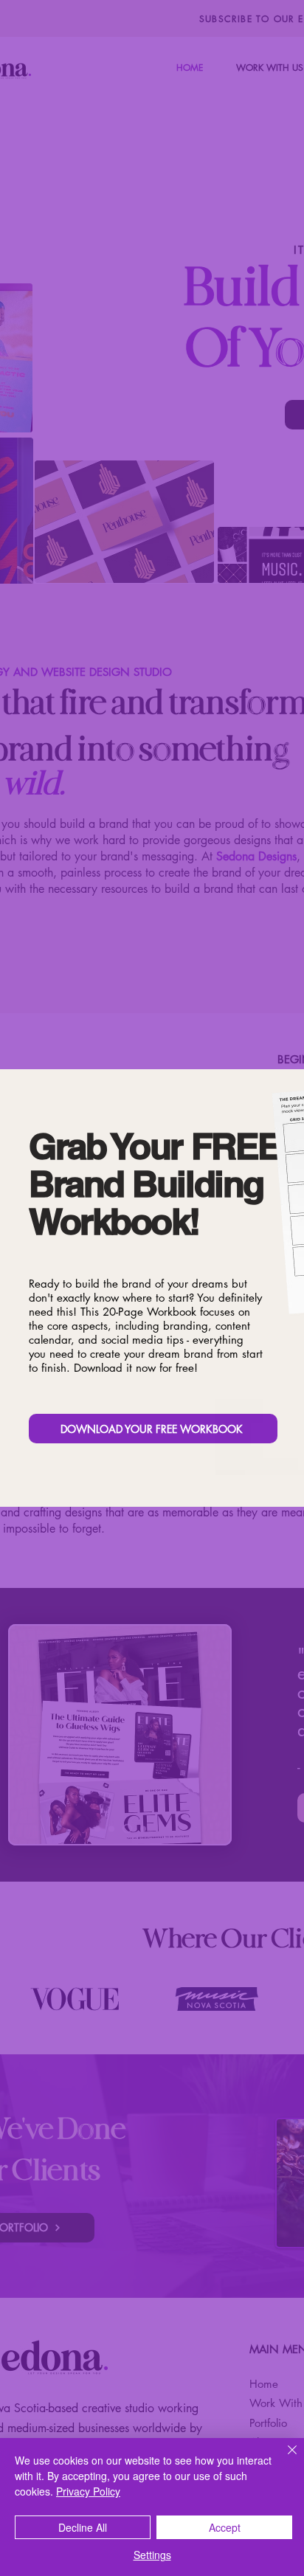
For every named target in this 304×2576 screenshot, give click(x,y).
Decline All (83, 2527)
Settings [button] (152, 2555)
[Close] (283, 2459)
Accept (225, 2527)
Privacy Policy (88, 2491)
